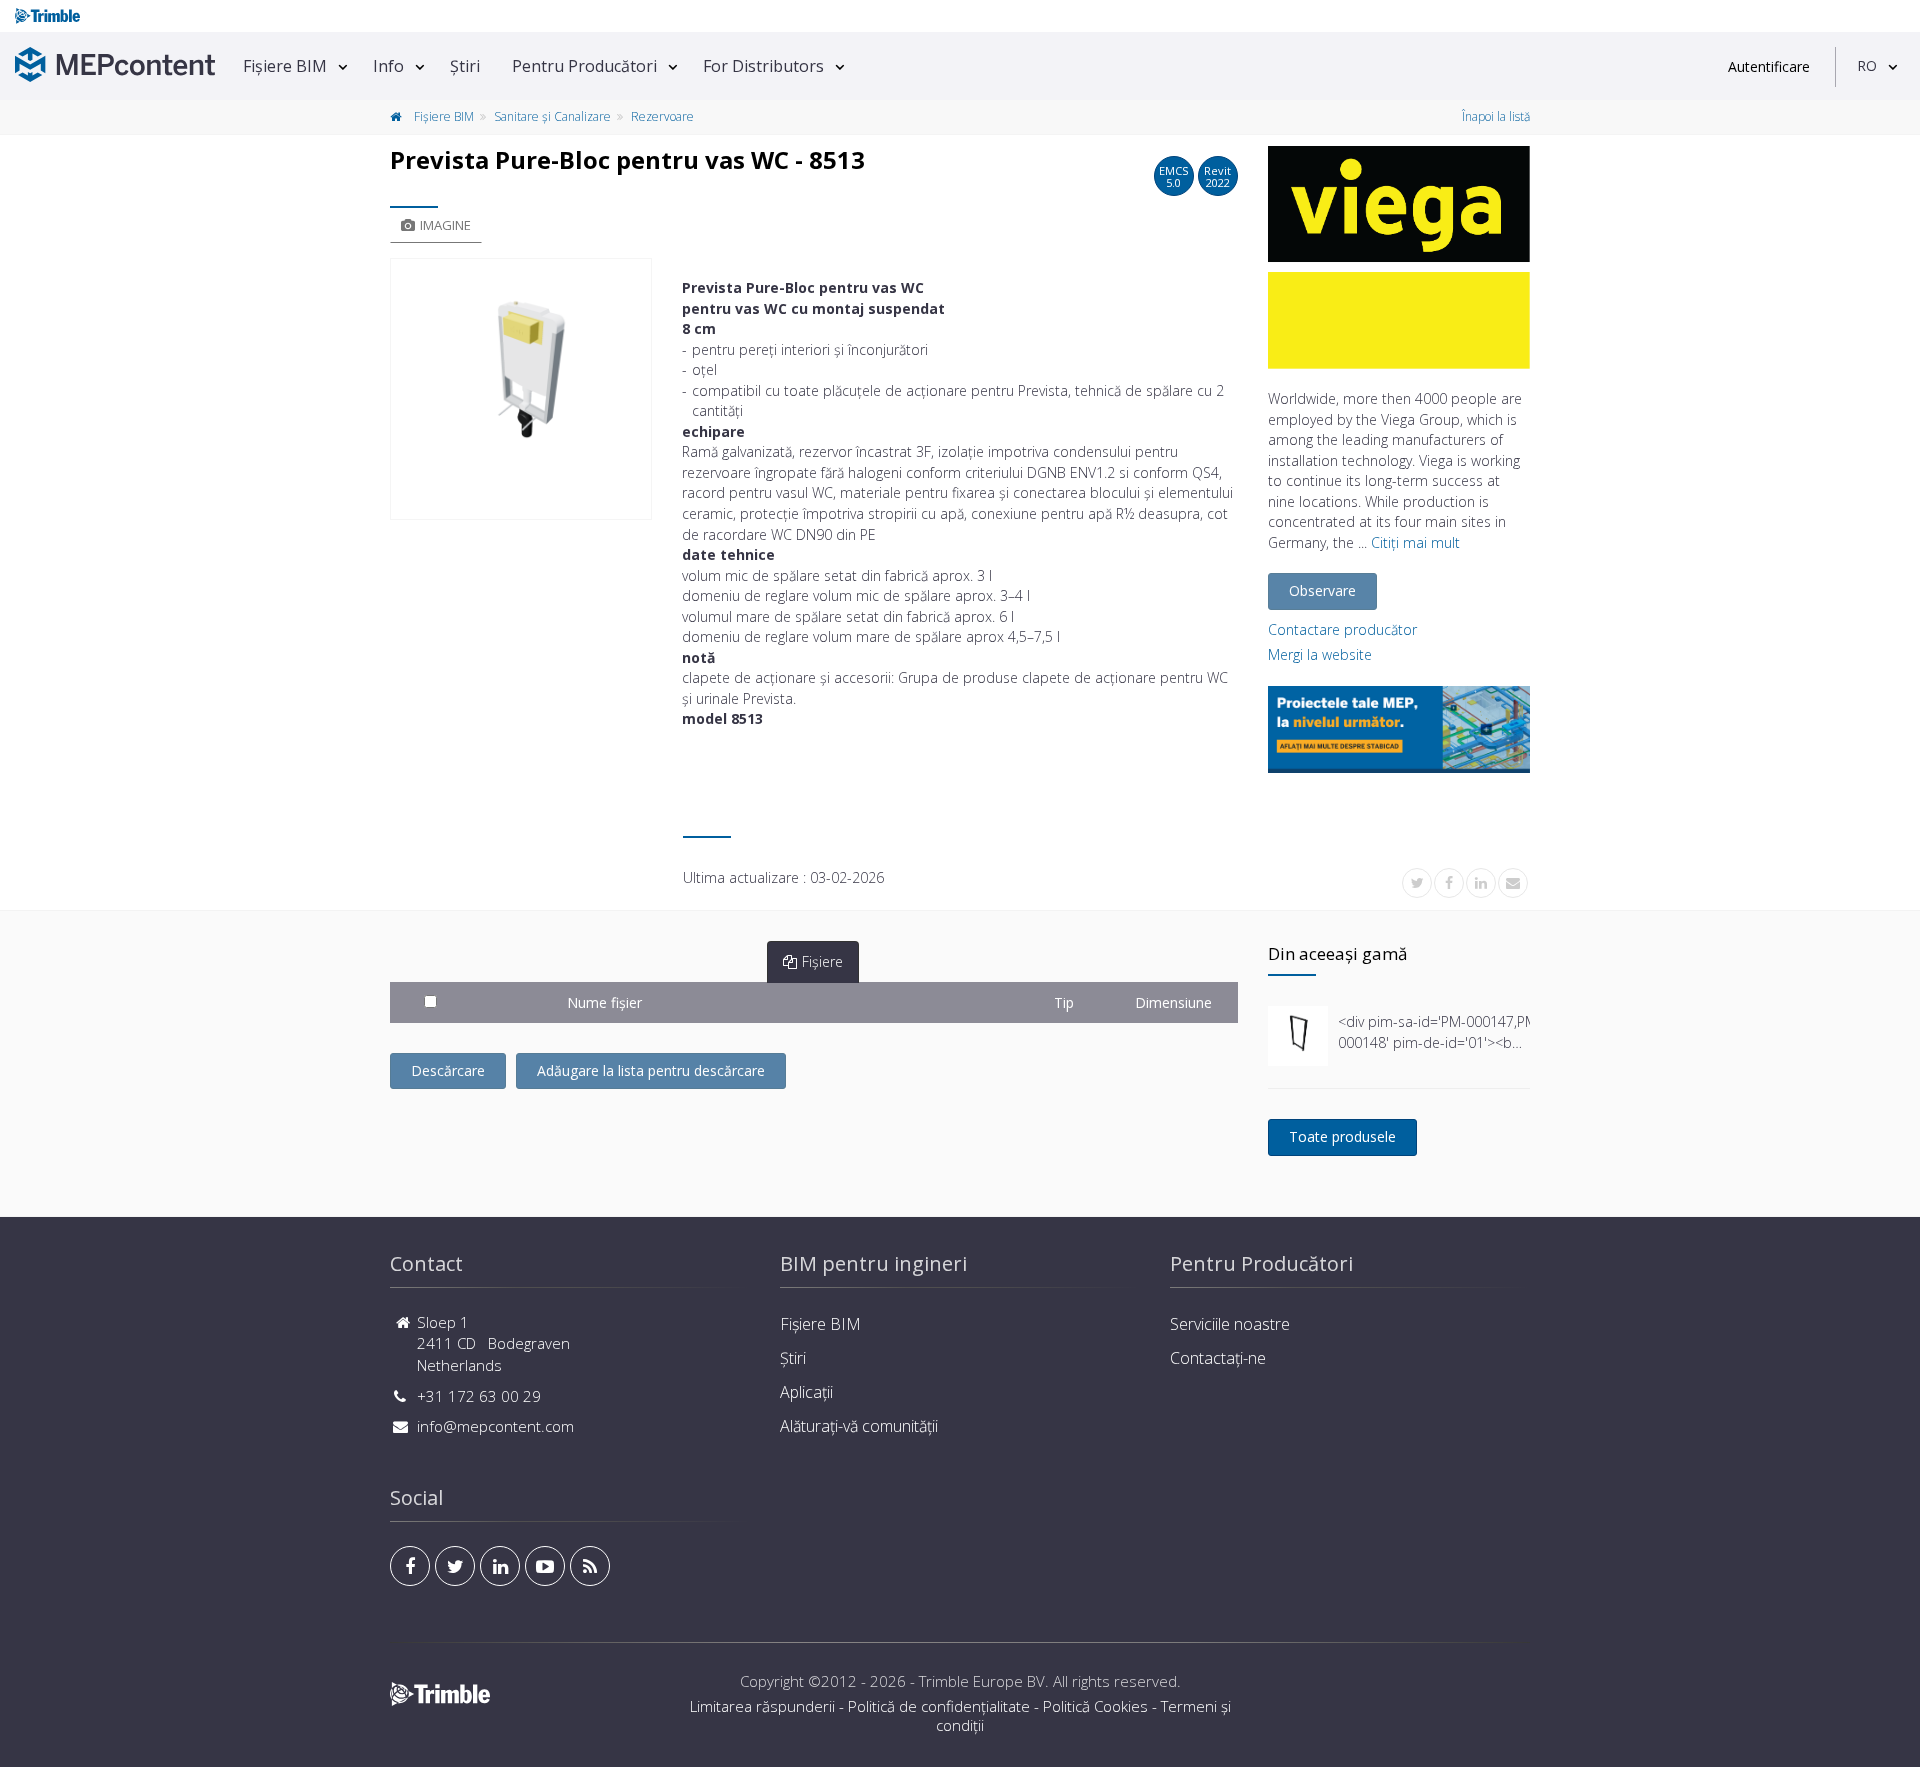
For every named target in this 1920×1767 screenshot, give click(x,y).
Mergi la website (1320, 654)
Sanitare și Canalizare (552, 116)
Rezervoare (662, 116)
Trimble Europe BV (982, 1681)
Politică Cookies (1095, 1706)
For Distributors (763, 66)
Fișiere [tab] (822, 961)
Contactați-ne (1218, 1358)
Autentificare (1769, 66)
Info (388, 66)
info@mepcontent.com (495, 1426)
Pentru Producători (584, 66)
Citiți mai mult (1415, 542)
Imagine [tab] (445, 225)
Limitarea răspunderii (762, 1706)
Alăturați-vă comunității (859, 1426)
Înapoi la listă (1496, 116)
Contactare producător (1342, 629)
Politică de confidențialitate (939, 1706)
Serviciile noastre (1230, 1324)
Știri (465, 66)
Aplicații (806, 1392)
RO (1867, 65)
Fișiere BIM (285, 66)
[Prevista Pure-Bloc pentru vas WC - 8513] (521, 389)
